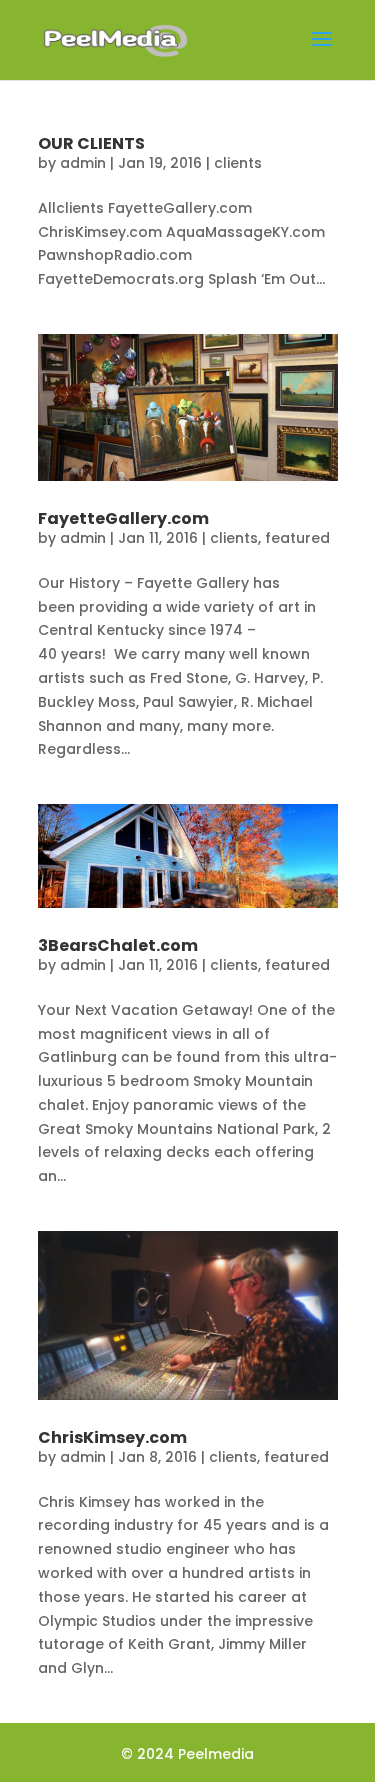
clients (238, 163)
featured (297, 538)
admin (83, 163)
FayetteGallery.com (123, 518)
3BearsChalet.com (118, 945)
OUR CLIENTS (91, 143)
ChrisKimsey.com (112, 1437)
